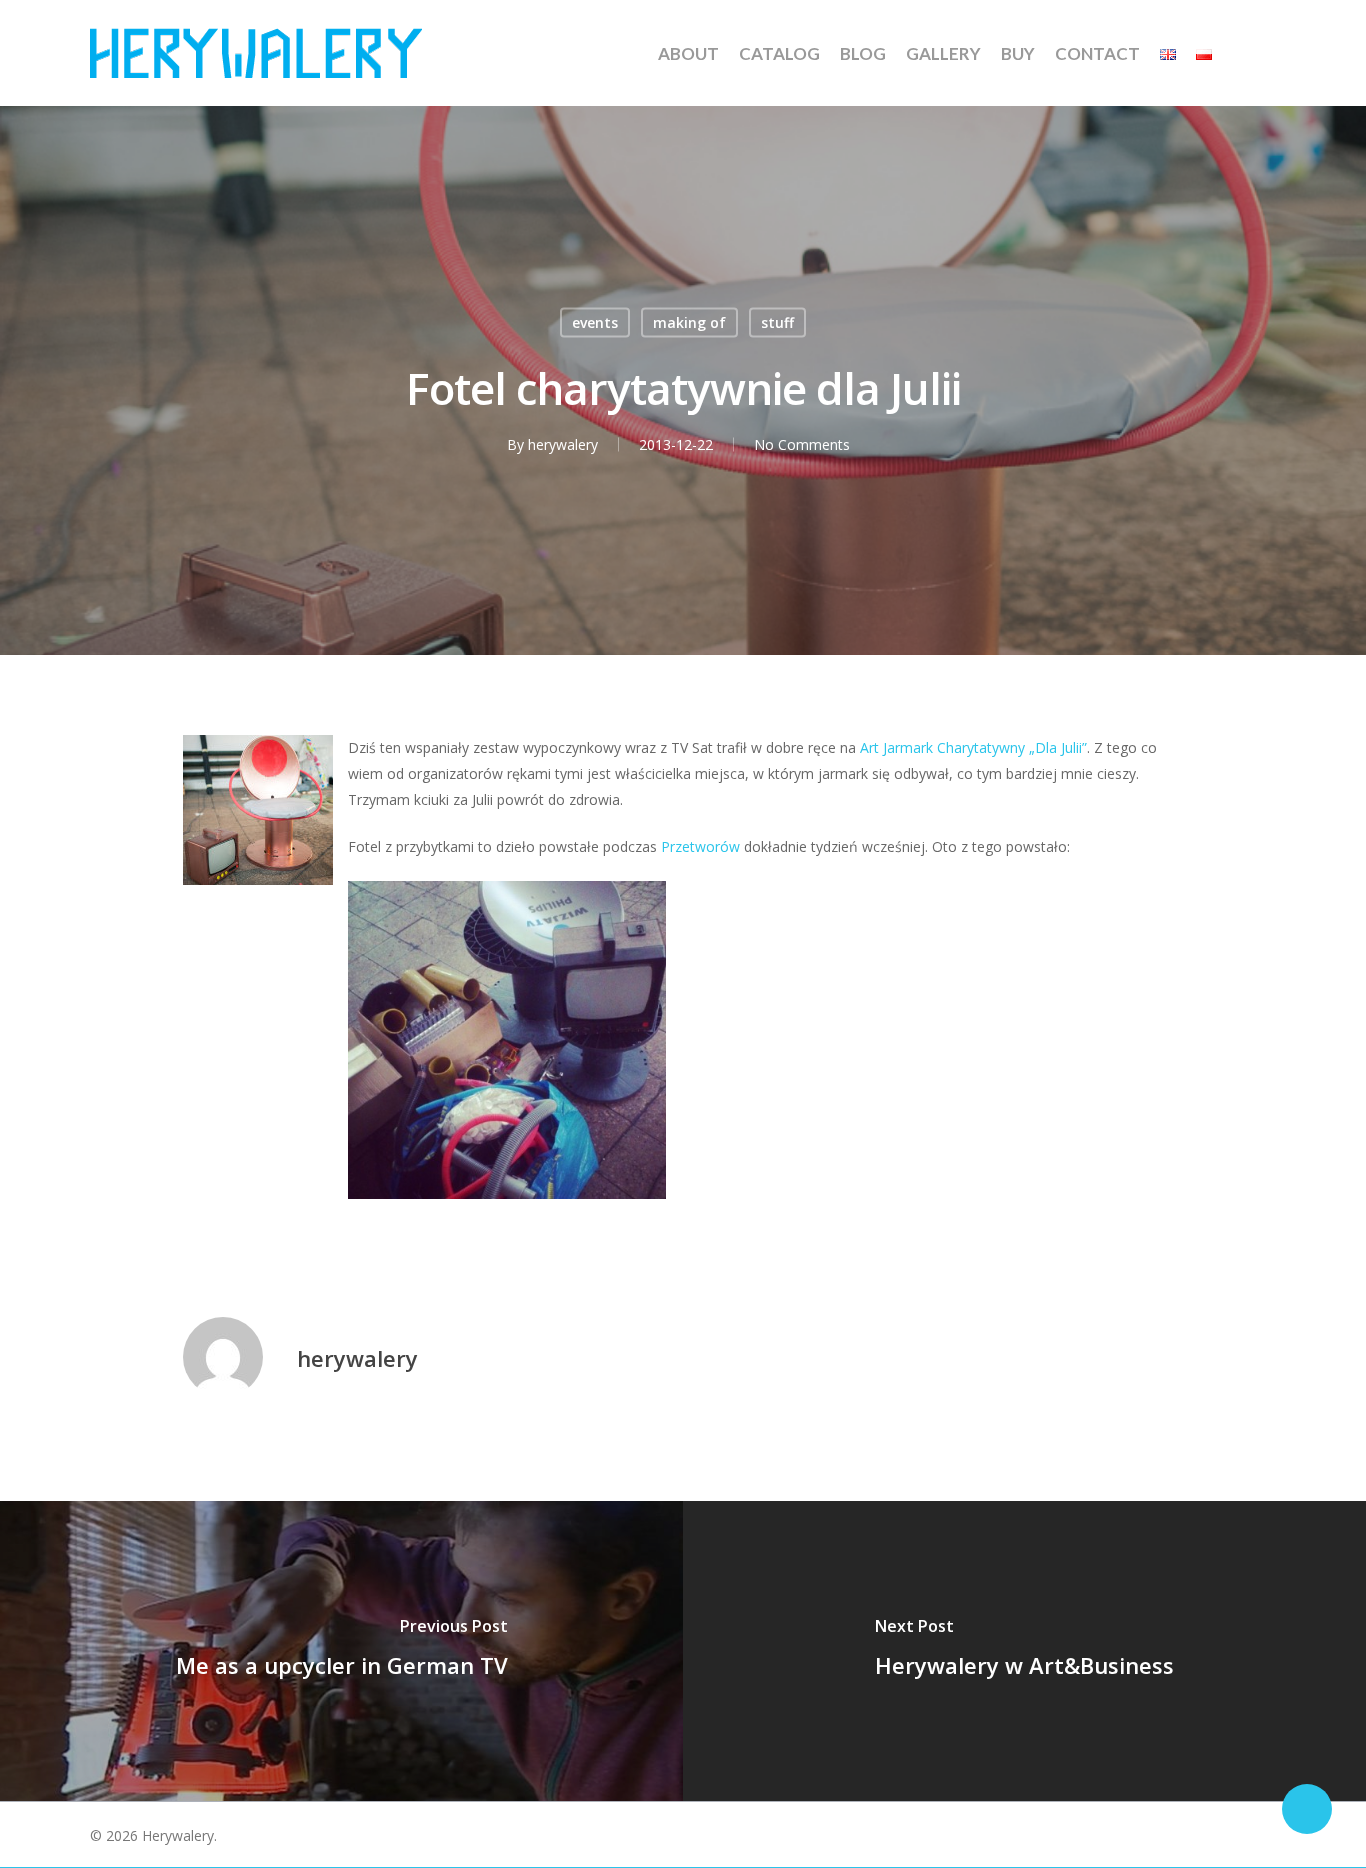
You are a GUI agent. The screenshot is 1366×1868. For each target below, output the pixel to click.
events (595, 322)
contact (1097, 53)
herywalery (563, 444)
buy (1018, 53)
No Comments (802, 444)
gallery (943, 53)
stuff (777, 322)
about (688, 53)
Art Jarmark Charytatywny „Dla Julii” (973, 747)
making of (689, 322)
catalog (779, 53)
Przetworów (700, 846)
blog (863, 53)
